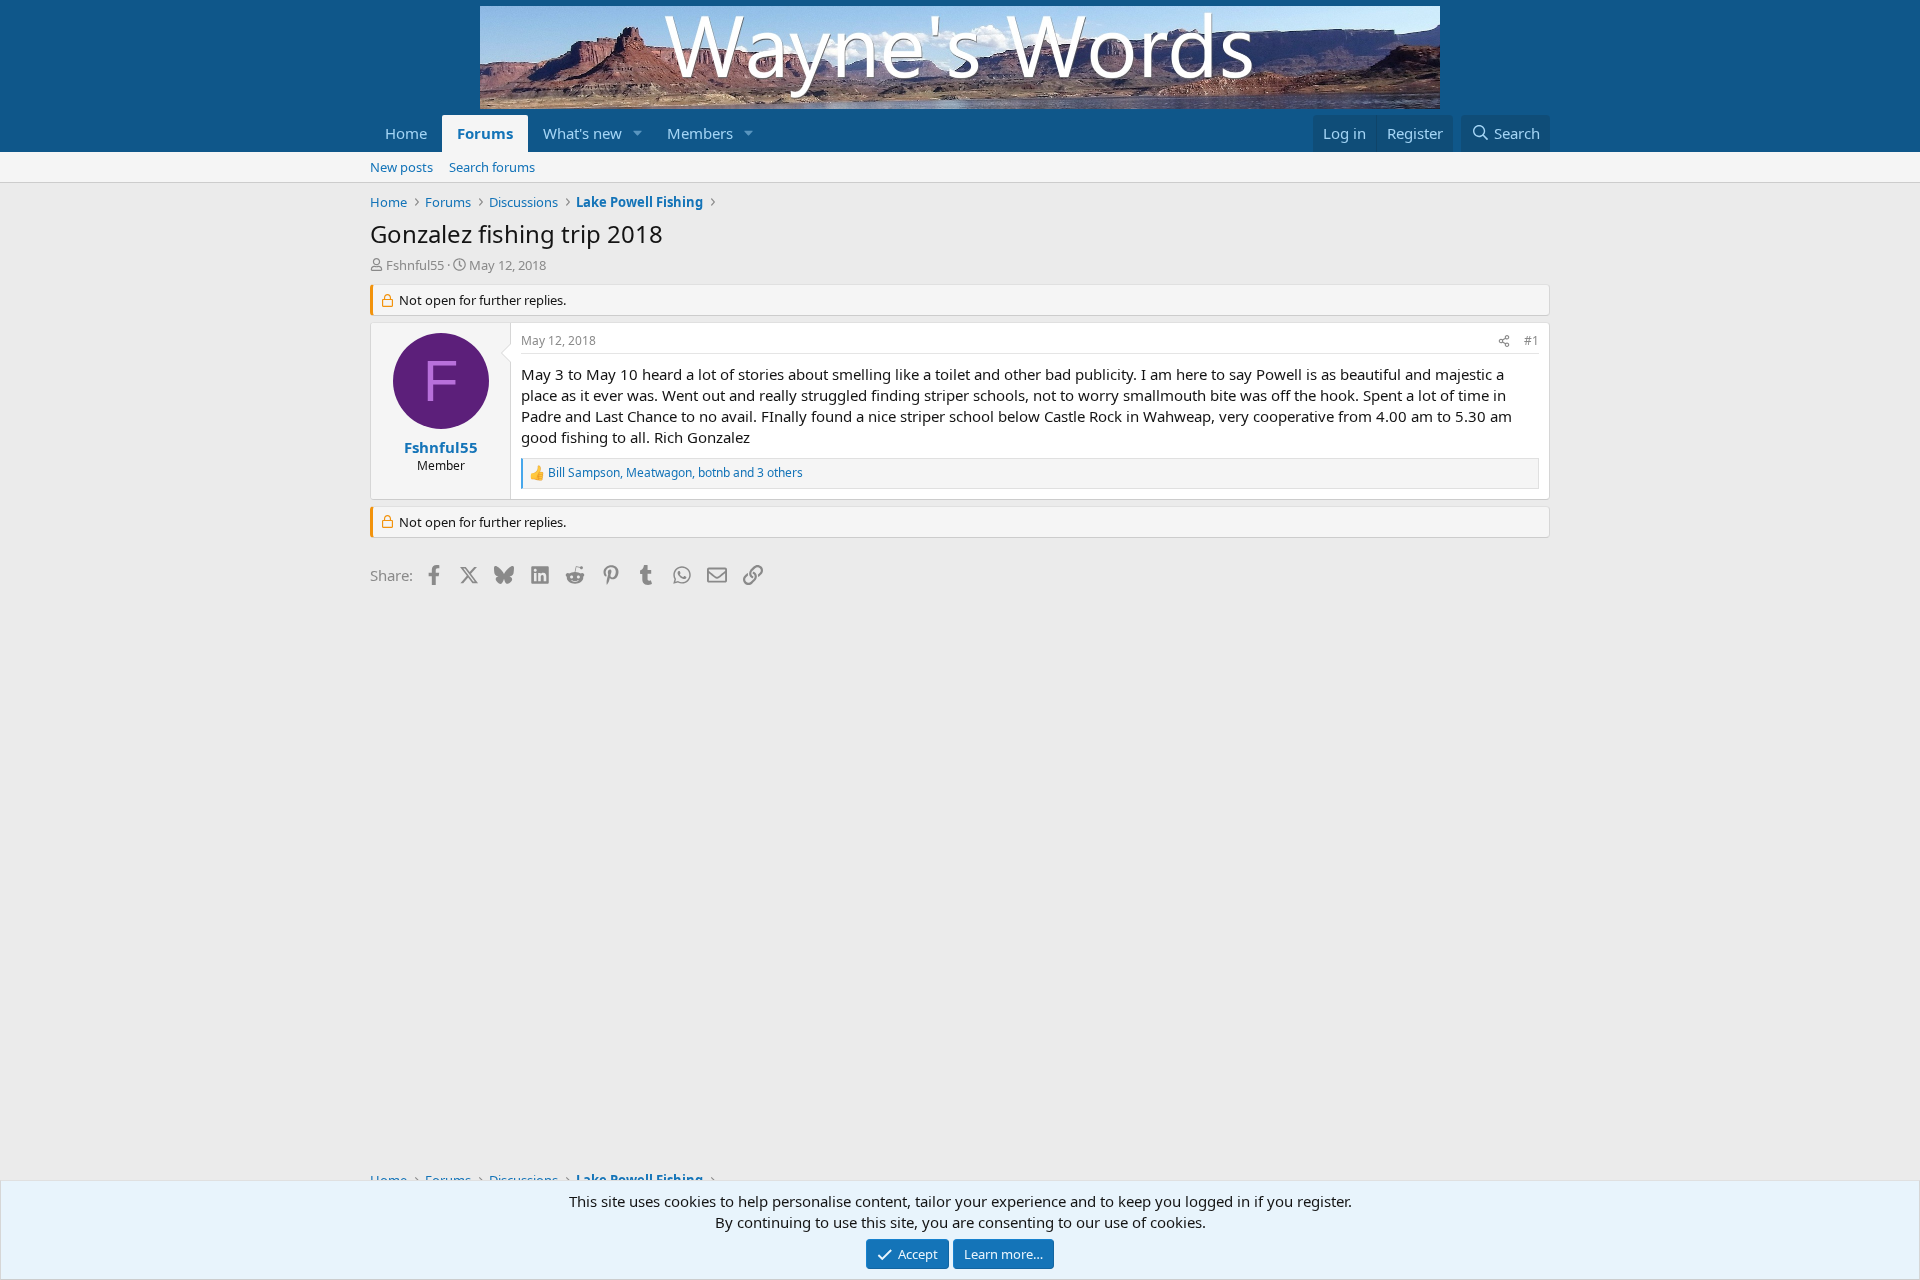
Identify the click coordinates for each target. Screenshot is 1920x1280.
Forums (485, 133)
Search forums (492, 167)
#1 (1531, 340)
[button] (638, 133)
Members (700, 133)
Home (406, 133)
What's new (582, 133)
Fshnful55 (415, 265)
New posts (401, 167)
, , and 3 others (675, 473)
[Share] (1504, 341)
